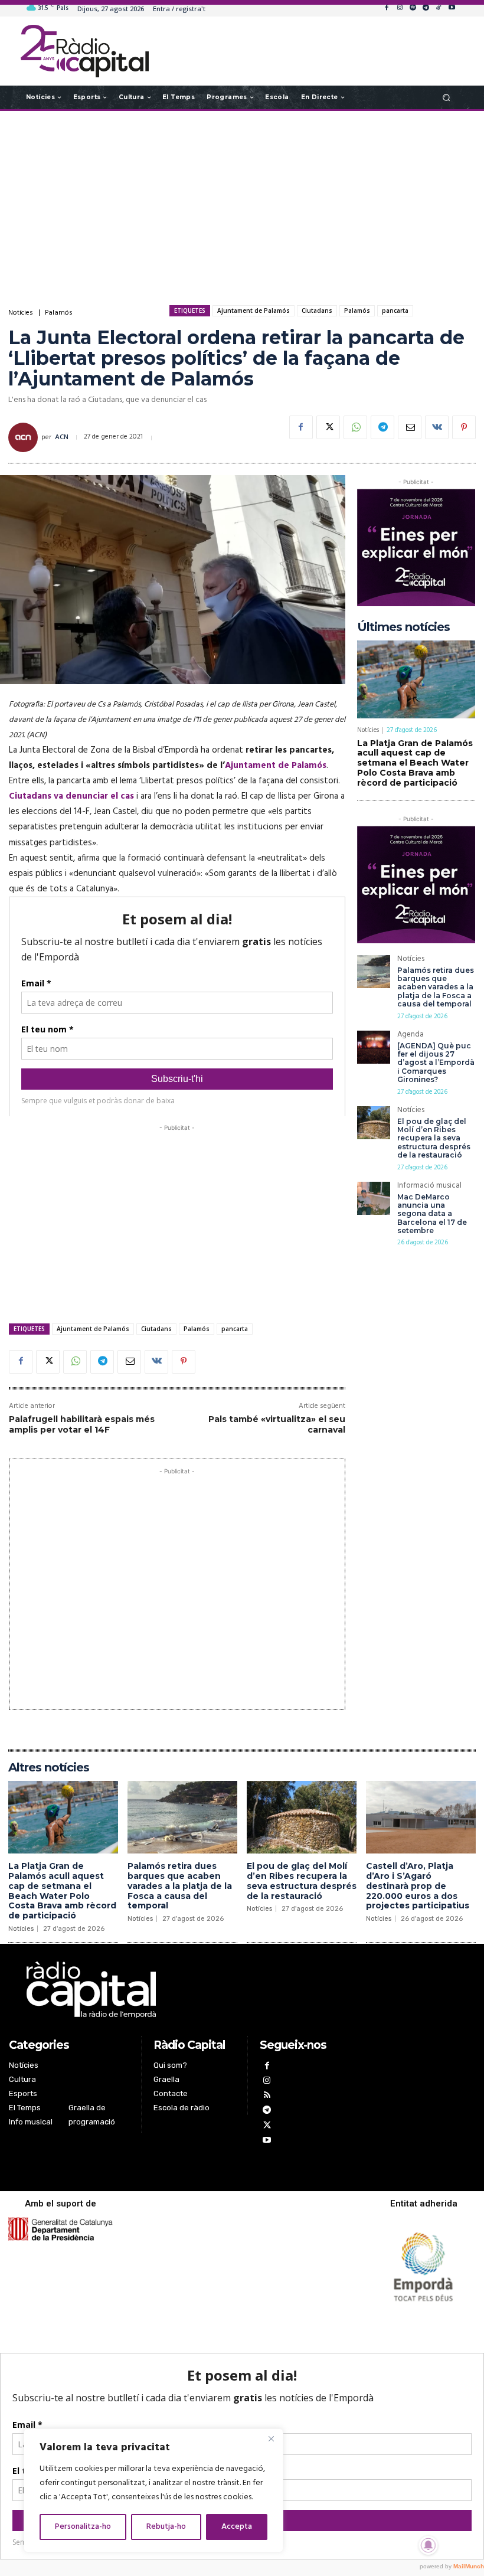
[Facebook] (387, 8)
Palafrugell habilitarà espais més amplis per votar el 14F (82, 1424)
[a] (177, 1990)
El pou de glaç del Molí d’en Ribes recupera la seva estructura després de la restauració (434, 1138)
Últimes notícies (403, 627)
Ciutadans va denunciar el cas (71, 796)
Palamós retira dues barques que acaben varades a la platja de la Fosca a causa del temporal (436, 987)
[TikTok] (439, 8)
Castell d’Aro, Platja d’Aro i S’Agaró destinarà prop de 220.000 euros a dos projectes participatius (418, 1886)
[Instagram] (400, 8)
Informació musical (429, 1187)
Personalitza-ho (83, 2527)
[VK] (437, 427)
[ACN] (25, 437)
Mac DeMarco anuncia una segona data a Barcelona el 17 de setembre (432, 1214)
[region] (153, 2490)
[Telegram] (426, 8)
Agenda (411, 1036)
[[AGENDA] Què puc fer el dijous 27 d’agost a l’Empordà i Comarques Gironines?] (374, 1047)
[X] (328, 427)
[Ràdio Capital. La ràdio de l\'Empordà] (85, 51)
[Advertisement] (242, 205)
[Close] (271, 2438)
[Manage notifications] (429, 2545)
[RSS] (267, 2096)
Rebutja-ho (166, 2527)
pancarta (395, 310)
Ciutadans (317, 310)
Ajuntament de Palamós (254, 310)
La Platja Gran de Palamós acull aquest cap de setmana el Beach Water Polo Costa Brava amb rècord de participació (415, 763)
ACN (62, 437)
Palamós (59, 313)
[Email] (410, 427)
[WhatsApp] (355, 427)
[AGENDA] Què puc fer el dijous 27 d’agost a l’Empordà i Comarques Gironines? (436, 1063)
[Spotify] (413, 8)
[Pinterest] (464, 427)
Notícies (21, 313)
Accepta (237, 2527)
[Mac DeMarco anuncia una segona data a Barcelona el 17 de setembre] (374, 1198)
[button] (447, 97)
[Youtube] (452, 8)
